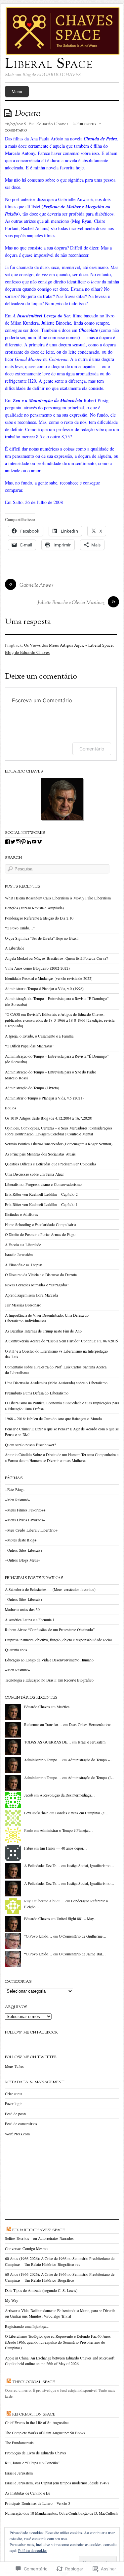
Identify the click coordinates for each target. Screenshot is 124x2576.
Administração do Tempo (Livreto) (32, 1088)
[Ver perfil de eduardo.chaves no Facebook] (8, 842)
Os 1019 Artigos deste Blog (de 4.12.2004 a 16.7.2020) (49, 1118)
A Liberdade (15, 948)
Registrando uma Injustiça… (27, 2326)
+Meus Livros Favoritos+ (25, 1520)
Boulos (11, 1108)
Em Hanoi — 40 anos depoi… (63, 1848)
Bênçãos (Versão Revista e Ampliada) (34, 908)
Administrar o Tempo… (43, 1760)
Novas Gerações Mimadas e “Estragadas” (37, 1285)
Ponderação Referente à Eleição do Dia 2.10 (39, 918)
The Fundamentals (19, 2443)
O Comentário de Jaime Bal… (82, 1954)
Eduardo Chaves (52, 124)
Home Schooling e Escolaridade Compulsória (41, 1225)
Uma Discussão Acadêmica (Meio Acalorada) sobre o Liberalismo (56, 1383)
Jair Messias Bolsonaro (23, 1305)
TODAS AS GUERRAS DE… (48, 1742)
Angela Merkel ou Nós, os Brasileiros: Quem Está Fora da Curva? (56, 958)
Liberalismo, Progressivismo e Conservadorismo (43, 1184)
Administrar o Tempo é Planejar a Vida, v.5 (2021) (44, 1098)
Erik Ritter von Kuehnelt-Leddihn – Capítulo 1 (41, 1204)
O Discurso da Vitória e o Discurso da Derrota (41, 1275)
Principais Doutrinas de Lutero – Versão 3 (38, 2503)
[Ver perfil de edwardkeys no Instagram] (18, 842)
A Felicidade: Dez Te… (42, 1866)
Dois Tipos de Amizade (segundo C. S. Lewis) (41, 2290)
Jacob (29, 1795)
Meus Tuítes (14, 2066)
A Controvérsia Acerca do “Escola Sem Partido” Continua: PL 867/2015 (62, 1341)
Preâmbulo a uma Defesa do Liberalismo (37, 1393)
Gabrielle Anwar (36, 585)
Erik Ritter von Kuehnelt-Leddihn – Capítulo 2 (41, 1194)
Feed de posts (16, 2114)
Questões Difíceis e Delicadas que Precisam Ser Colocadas (51, 1164)
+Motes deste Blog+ (21, 1540)
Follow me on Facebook (31, 2033)
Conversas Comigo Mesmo (26, 2249)
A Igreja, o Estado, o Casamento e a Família (39, 1036)
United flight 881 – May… (77, 1919)
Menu (17, 91)
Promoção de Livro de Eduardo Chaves (36, 2453)
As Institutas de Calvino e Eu (28, 2493)
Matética (63, 1707)
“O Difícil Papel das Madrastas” (30, 1046)
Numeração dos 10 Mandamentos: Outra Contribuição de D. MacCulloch (61, 2513)
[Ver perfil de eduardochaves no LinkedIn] (29, 842)
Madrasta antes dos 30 (22, 1610)
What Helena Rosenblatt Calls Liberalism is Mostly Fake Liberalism (58, 898)
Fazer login (14, 2104)
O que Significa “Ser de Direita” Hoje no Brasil (42, 938)
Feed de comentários (21, 2124)
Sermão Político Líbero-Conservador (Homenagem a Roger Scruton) (59, 1144)
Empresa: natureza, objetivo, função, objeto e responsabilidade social (58, 1640)
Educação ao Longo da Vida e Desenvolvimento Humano (49, 1660)
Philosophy (86, 124)
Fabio (29, 1848)
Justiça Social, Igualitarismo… (91, 1866)
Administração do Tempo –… (91, 1760)
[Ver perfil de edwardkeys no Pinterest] (23, 842)
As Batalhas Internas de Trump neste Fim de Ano (43, 1331)
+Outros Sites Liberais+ (24, 1550)
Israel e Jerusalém (19, 1255)
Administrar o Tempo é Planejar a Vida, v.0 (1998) (44, 989)
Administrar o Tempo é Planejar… (66, 1830)
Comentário (92, 749)
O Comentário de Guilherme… (83, 1936)
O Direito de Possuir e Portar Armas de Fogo (40, 1234)
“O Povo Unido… (38, 1936)
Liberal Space (49, 65)
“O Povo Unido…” (20, 928)
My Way (12, 2300)
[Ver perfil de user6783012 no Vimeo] (39, 842)
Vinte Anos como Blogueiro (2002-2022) (37, 968)
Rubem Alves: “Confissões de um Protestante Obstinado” (50, 1630)
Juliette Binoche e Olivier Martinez (71, 603)
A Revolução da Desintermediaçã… (67, 1795)
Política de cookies (33, 2550)
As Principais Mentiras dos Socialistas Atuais (40, 1154)
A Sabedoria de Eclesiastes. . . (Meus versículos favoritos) (50, 1589)
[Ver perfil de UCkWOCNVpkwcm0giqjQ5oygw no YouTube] (34, 842)
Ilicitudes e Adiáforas (21, 1214)
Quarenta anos (16, 1650)
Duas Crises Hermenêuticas (90, 1725)
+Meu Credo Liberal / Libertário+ (31, 1530)
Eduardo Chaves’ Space (39, 2230)
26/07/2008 (16, 124)
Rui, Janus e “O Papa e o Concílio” (32, 2463)
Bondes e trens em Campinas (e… (82, 1813)
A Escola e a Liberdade (23, 1245)
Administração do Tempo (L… (92, 1778)
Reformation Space (34, 2415)
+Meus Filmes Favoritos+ (25, 1510)
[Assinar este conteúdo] (9, 2230)
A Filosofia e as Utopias (24, 1265)
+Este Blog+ (15, 1490)
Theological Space (34, 2382)
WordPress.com (17, 2134)
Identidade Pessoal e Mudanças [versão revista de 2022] (49, 978)
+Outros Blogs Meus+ (23, 1560)
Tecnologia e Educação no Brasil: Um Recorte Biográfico (49, 1680)
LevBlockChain (36, 1813)
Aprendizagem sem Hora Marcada (31, 1295)
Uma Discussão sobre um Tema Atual (34, 1174)
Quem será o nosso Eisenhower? (30, 1445)
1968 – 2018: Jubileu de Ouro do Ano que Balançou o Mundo (53, 1419)
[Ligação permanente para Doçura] (9, 113)
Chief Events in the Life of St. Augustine (37, 2423)
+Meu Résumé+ (18, 1500)
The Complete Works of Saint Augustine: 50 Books (45, 2433)
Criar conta (14, 2094)
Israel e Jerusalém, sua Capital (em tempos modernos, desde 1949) (57, 2483)
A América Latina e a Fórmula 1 (30, 1620)
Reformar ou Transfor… (43, 1725)
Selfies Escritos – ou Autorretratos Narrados (39, 2238)
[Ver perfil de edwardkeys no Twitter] (13, 842)
